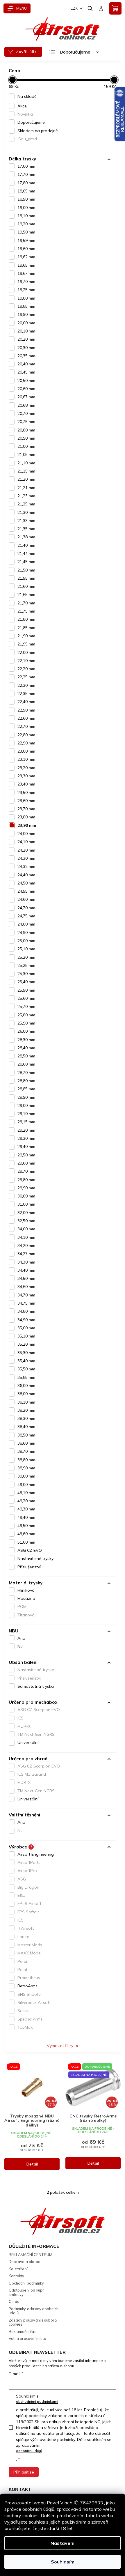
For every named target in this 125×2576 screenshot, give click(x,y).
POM (22, 1607)
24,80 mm (26, 924)
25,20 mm (26, 957)
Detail (32, 2164)
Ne (20, 1646)
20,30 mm (26, 348)
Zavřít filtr (26, 52)
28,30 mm (26, 1040)
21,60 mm (26, 586)
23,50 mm (26, 792)
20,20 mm (26, 339)
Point (22, 1970)
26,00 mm (26, 1031)
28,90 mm (26, 1097)
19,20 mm (26, 224)
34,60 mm (26, 1287)
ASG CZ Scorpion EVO (39, 1710)
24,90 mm (26, 933)
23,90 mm (27, 825)
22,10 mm (26, 661)
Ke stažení (18, 2269)
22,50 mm (26, 710)
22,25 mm (26, 677)
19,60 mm (26, 249)
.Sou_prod (27, 139)
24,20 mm (26, 850)
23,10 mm (26, 759)
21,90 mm (26, 636)
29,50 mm (26, 1155)
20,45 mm (26, 372)
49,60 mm (26, 1534)
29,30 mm (26, 1138)
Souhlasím (63, 2562)
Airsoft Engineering (36, 1854)
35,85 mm (26, 1377)
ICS (20, 1718)
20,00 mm (26, 323)
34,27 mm (26, 1254)
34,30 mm (26, 1262)
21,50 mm (26, 570)
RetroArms (27, 1986)
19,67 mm (26, 273)
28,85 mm (26, 1089)
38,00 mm (26, 1394)
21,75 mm (26, 611)
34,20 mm (26, 1245)
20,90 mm (26, 438)
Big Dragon (28, 1887)
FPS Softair (28, 1912)
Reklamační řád (23, 2331)
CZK (74, 8)
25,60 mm (26, 998)
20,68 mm (26, 405)
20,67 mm (26, 397)
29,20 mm (26, 1130)
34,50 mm (26, 1278)
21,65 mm (26, 595)
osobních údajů (29, 2451)
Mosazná (26, 1598)
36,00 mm (26, 1386)
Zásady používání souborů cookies (33, 2322)
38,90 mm (26, 1468)
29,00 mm (26, 1105)
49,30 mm (26, 1509)
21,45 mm (26, 562)
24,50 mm (26, 883)
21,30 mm (26, 512)
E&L (21, 1895)
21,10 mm (26, 463)
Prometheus (29, 1978)
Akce (22, 106)
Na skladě (27, 96)
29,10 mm (26, 1114)
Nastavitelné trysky (35, 1558)
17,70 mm (26, 174)
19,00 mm (26, 208)
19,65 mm (26, 265)
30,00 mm (26, 1196)
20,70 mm (26, 413)
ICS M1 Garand (32, 1774)
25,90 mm (26, 1023)
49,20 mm (26, 1501)
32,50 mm (26, 1221)
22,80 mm (26, 735)
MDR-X (24, 1726)
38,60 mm (26, 1443)
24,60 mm (26, 899)
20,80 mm (26, 430)
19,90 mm (26, 314)
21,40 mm (26, 545)
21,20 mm (26, 479)
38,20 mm (26, 1410)
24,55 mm (26, 891)
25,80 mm (26, 1015)
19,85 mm (26, 306)
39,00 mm (26, 1476)
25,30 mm (26, 974)
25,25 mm (26, 965)
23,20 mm (26, 768)
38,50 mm (26, 1435)
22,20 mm (26, 669)
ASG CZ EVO (30, 1550)
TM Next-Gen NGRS (36, 1734)
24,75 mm (26, 916)
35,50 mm (26, 1369)
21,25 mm (26, 504)
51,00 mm (26, 1542)
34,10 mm (26, 1237)
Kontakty (17, 2276)
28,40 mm (26, 1048)
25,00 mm (26, 941)
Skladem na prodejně (38, 131)
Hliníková (26, 1590)
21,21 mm (26, 488)
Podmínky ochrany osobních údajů (34, 2311)
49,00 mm (26, 1485)
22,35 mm (26, 693)
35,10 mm (26, 1336)
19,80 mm (26, 298)
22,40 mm (26, 702)
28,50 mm (26, 1056)
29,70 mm (26, 1171)
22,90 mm (26, 743)
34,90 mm (26, 1320)
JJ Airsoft (26, 1928)
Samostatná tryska (36, 1686)
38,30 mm (26, 1418)
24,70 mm (26, 908)
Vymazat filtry (60, 2046)
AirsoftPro (27, 1871)
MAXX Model (30, 1953)
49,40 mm (26, 1517)
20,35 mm (26, 356)
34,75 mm (26, 1303)
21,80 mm (26, 619)
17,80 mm (26, 183)
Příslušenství (29, 1567)
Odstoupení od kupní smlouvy (27, 2292)
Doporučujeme (31, 122)
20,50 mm (26, 381)
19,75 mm (26, 290)
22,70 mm (26, 726)
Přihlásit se (24, 2472)
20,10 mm (26, 331)
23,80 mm (26, 817)
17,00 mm (26, 166)
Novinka (25, 114)
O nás (14, 2301)
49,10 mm (26, 1493)
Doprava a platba (25, 2262)
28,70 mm (26, 1073)
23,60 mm (26, 801)
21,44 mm (26, 553)
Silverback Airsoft (34, 2002)
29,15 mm (26, 1122)
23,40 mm (26, 784)
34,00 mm (26, 1229)
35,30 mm (26, 1353)
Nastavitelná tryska (36, 1670)
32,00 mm (26, 1213)
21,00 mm (26, 446)
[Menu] (17, 8)
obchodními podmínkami (37, 2401)
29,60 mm (26, 1163)
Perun (23, 1961)
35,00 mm (26, 1328)
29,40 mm (26, 1147)
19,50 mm (26, 232)
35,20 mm (26, 1344)
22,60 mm (26, 718)
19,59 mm (26, 240)
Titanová (26, 1615)
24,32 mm (26, 866)
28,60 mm (26, 1064)
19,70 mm (26, 282)
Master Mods (30, 1945)
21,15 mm (26, 471)
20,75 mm (26, 422)
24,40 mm (26, 875)
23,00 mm (26, 751)
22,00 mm (26, 652)
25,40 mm (26, 982)
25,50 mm (26, 990)
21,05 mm (26, 454)
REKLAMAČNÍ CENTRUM (31, 2255)
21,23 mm (26, 496)
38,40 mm (26, 1427)
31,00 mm (26, 1204)
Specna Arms (30, 2019)
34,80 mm (26, 1311)
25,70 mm (26, 1006)
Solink (23, 2011)
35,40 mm (26, 1361)
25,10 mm (26, 949)
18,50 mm (26, 199)
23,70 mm (26, 809)
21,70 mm (26, 603)
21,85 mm (26, 628)
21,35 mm (26, 529)
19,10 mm (26, 216)
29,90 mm (26, 1188)
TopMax (25, 2027)
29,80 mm (26, 1180)
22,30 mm (26, 685)
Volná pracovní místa (27, 2338)
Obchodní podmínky (26, 2283)
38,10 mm (26, 1402)
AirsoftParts (29, 1862)
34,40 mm (26, 1270)
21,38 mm (26, 537)
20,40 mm (26, 364)
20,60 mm (26, 389)
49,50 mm (26, 1526)
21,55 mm (26, 578)
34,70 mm (26, 1295)
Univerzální (28, 1742)
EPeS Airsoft (29, 1903)
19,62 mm (26, 257)
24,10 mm (26, 842)
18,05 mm (26, 191)
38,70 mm (26, 1451)
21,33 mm (26, 521)
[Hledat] (90, 8)
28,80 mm (26, 1081)
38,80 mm (26, 1460)
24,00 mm (26, 834)
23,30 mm (26, 776)
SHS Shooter (30, 1994)
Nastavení (63, 2543)
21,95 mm (26, 644)
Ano (21, 1638)
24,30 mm (26, 858)
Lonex (23, 1937)
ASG (22, 1879)
